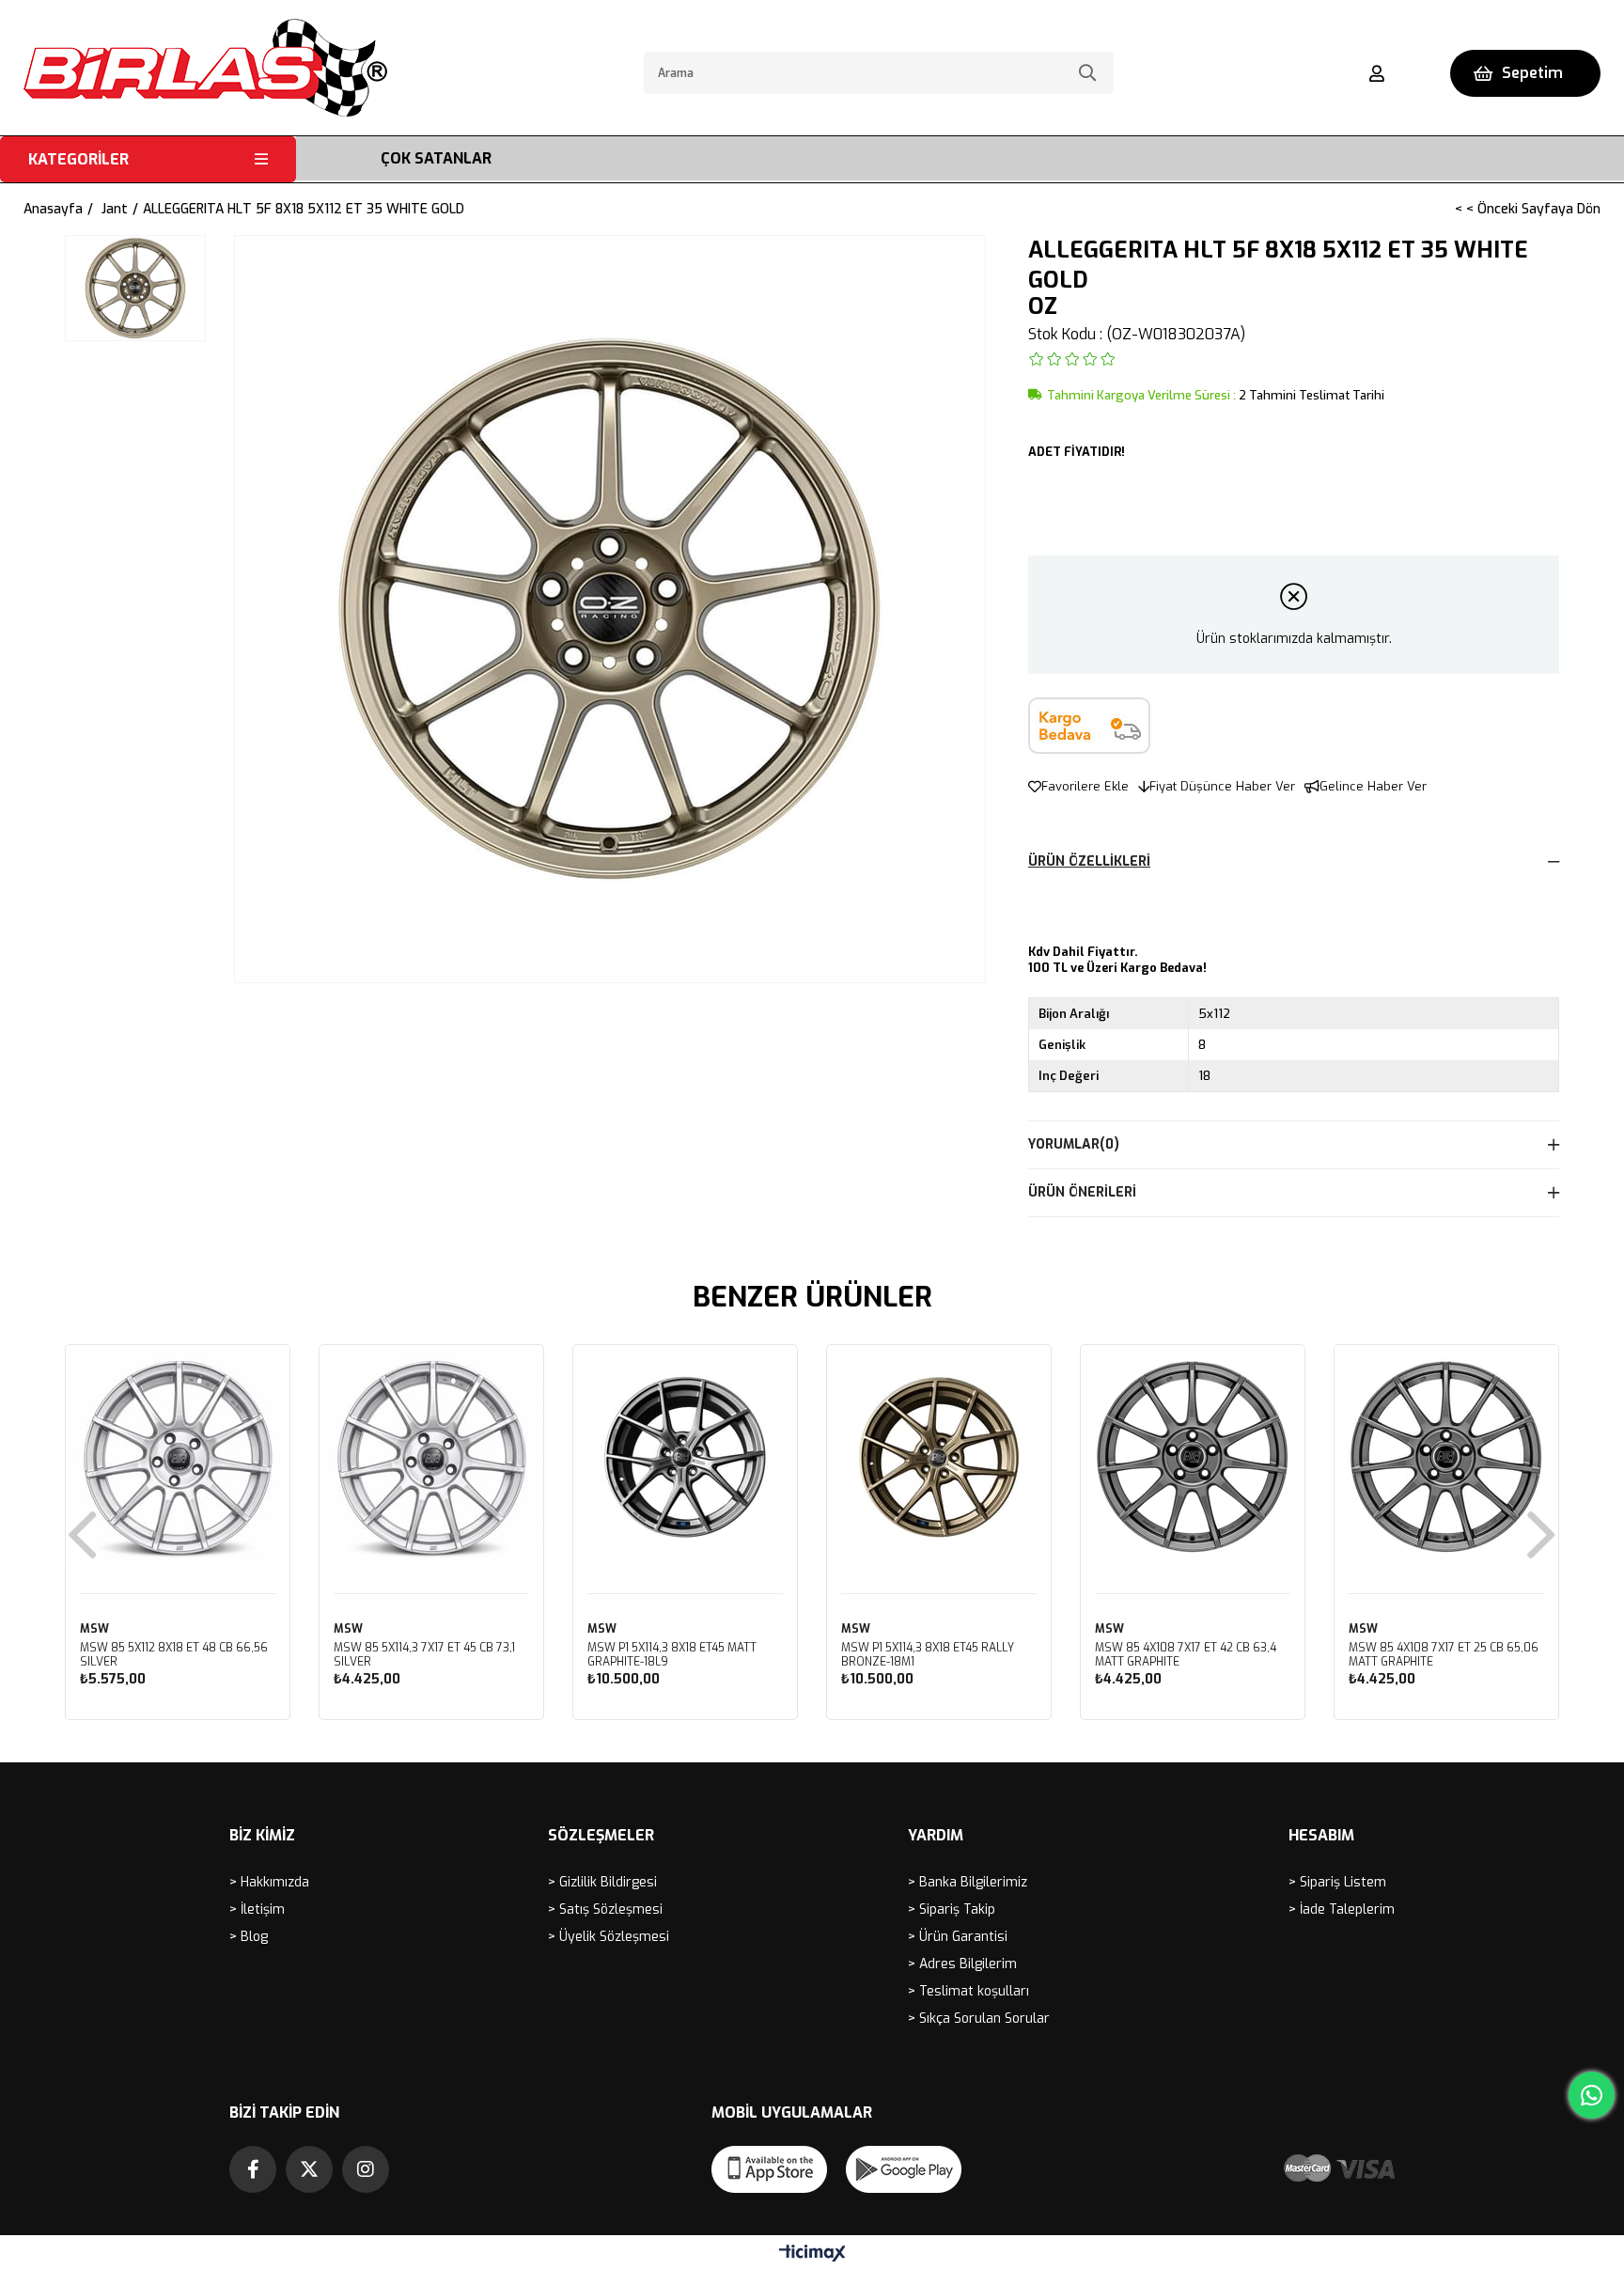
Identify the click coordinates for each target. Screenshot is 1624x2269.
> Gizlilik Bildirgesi (602, 1882)
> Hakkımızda (269, 1882)
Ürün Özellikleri (1089, 861)
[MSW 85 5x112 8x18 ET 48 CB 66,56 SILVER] (178, 1457)
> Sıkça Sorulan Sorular (979, 2019)
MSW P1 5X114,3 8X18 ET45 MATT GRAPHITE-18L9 (672, 1655)
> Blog (249, 1937)
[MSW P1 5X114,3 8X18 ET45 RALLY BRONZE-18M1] (939, 1457)
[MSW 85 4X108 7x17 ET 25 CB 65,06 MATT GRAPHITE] (1446, 1457)
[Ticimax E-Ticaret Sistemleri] (812, 2254)
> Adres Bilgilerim (962, 1964)
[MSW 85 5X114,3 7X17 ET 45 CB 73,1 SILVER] (431, 1457)
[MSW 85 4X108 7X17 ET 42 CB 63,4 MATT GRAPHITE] (1193, 1457)
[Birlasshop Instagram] (366, 2169)
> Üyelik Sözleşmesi (609, 1937)
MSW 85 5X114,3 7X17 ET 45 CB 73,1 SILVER (424, 1655)
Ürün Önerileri (1082, 1192)
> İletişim (257, 1909)
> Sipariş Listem (1337, 1882)
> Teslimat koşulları (968, 1991)
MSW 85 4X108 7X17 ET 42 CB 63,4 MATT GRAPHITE (1186, 1655)
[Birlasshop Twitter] (309, 2169)
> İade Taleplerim (1342, 1909)
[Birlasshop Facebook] (253, 2169)
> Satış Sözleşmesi (605, 1909)
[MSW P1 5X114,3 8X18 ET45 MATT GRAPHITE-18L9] (685, 1457)
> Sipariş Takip (952, 1909)
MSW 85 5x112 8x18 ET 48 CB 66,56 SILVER (174, 1655)
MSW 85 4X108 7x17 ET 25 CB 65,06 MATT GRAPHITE (1444, 1655)
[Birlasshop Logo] (205, 68)
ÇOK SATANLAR (436, 158)
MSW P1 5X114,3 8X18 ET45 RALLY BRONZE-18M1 (928, 1655)
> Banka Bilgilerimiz (968, 1882)
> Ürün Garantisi (958, 1937)
